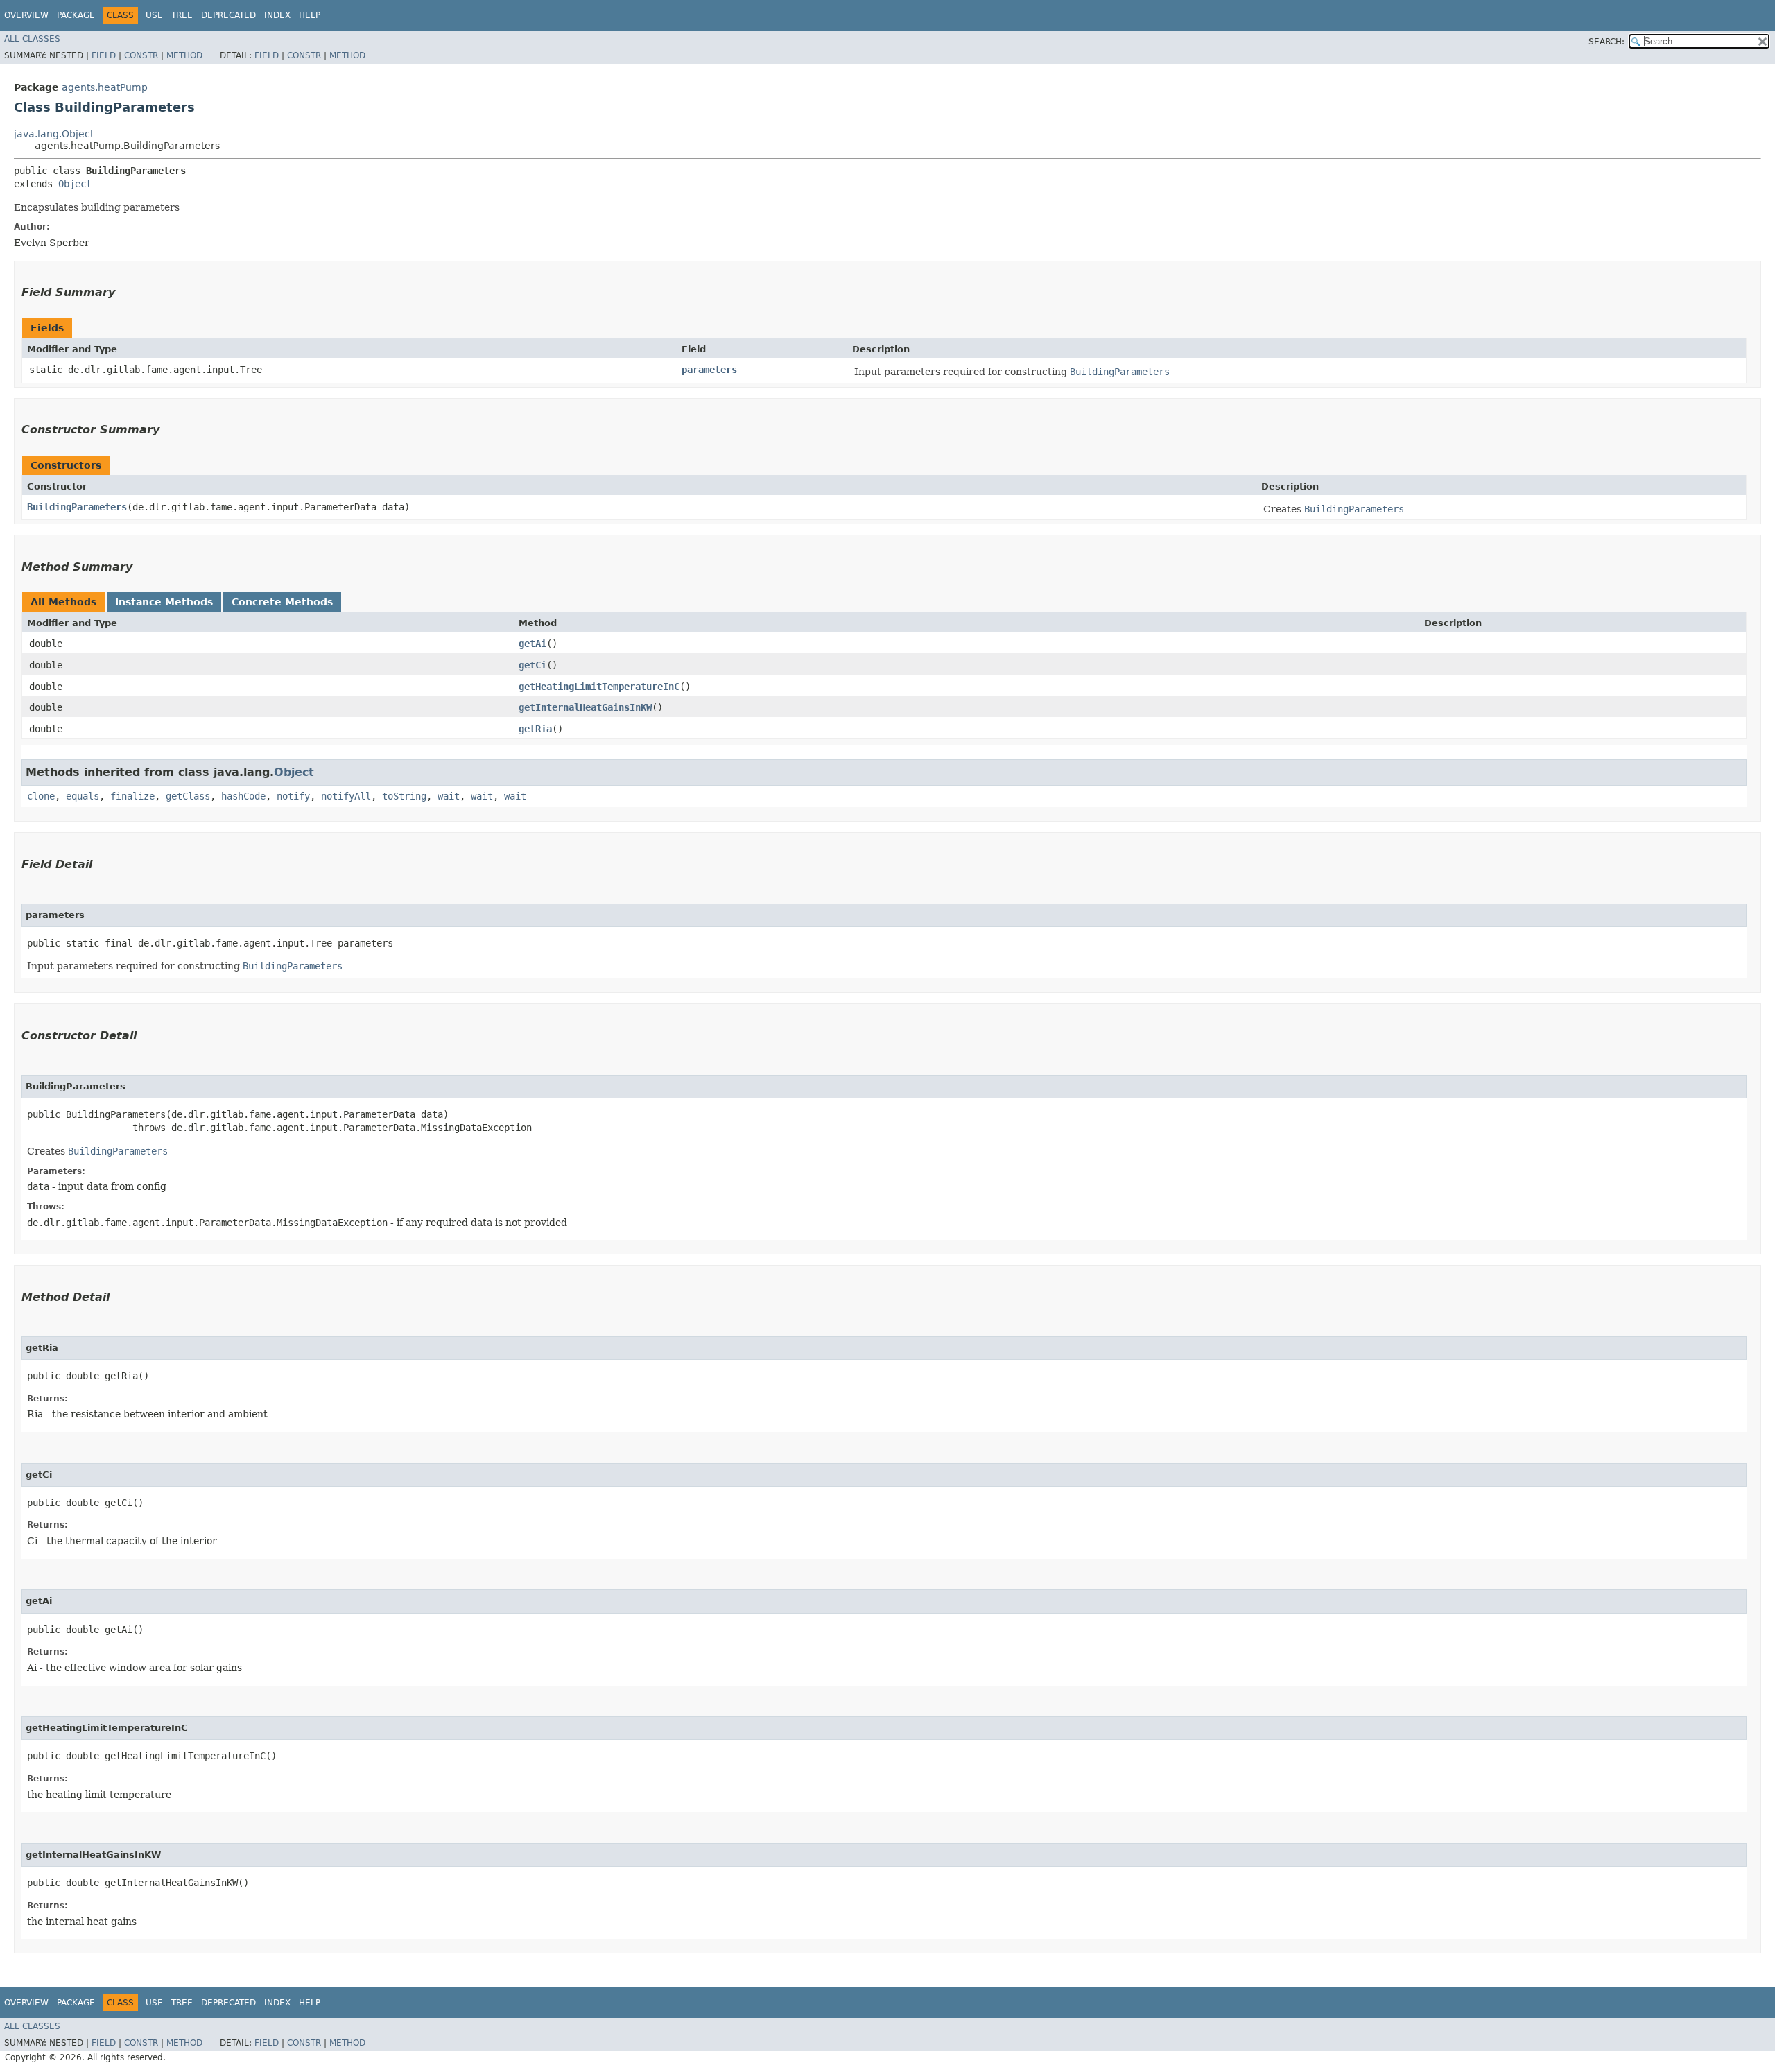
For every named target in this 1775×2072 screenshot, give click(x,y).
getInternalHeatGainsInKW (585, 707)
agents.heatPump (105, 87)
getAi (532, 644)
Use (154, 15)
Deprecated (228, 15)
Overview (26, 15)
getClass (188, 796)
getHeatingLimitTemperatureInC (599, 687)
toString (404, 796)
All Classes (32, 39)
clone (41, 796)
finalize (132, 796)
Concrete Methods (282, 602)
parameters (709, 370)
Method (184, 55)
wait (449, 796)
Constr (141, 55)
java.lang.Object (54, 134)
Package (76, 15)
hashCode (243, 796)
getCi (532, 665)
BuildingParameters (77, 507)
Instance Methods (164, 602)
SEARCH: (1607, 42)
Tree (182, 15)
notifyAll (346, 796)
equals (83, 796)
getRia (535, 729)
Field (104, 55)
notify (293, 796)
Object (75, 184)
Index (277, 15)
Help (310, 15)
